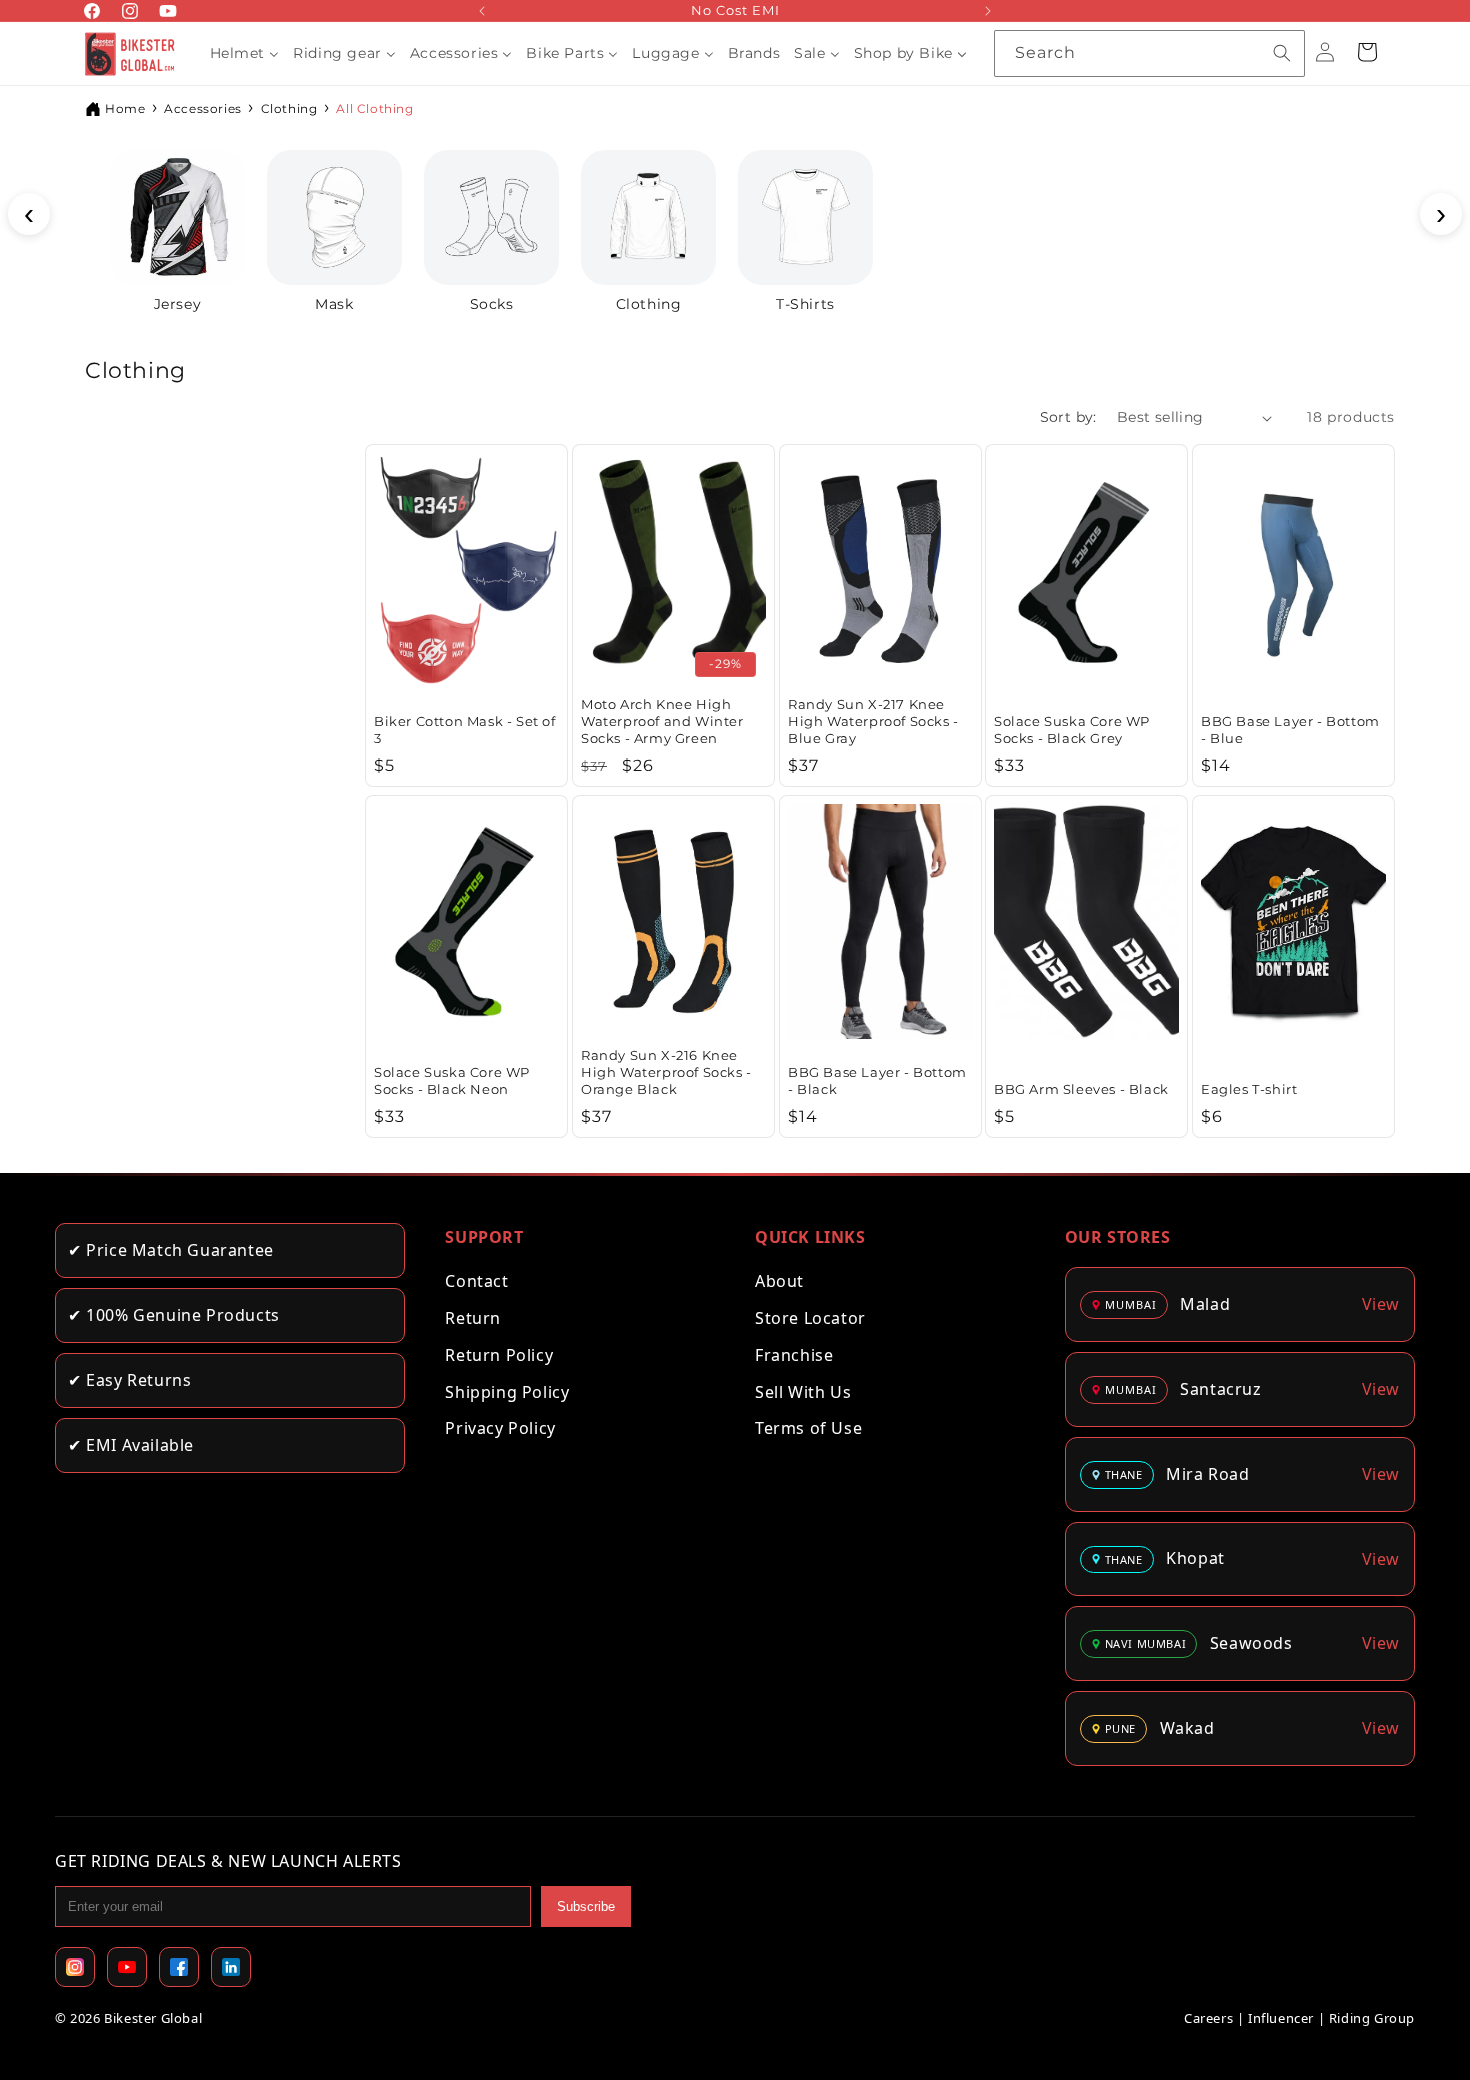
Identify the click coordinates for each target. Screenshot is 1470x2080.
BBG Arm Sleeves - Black (1081, 1088)
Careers (1208, 2018)
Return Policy (499, 1355)
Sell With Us (803, 1392)
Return (473, 1318)
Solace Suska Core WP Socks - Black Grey (1072, 729)
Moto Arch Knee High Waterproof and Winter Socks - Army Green (662, 721)
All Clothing (374, 108)
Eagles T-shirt (1249, 1088)
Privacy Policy (500, 1428)
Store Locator (810, 1318)
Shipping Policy (507, 1392)
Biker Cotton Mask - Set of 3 (465, 729)
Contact (476, 1281)
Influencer (1281, 2018)
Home (125, 108)
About (779, 1281)
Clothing (289, 108)
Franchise (794, 1355)
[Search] (1282, 53)
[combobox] (1149, 53)
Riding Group (1372, 2018)
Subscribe (586, 1906)
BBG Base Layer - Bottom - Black (877, 1080)
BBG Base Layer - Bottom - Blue (1290, 729)
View (1381, 1304)
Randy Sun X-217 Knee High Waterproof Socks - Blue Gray (873, 721)
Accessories (203, 108)
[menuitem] (245, 53)
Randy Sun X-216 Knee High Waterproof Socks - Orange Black (666, 1072)
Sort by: (1068, 417)
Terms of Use (808, 1428)
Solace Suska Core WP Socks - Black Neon (452, 1080)
